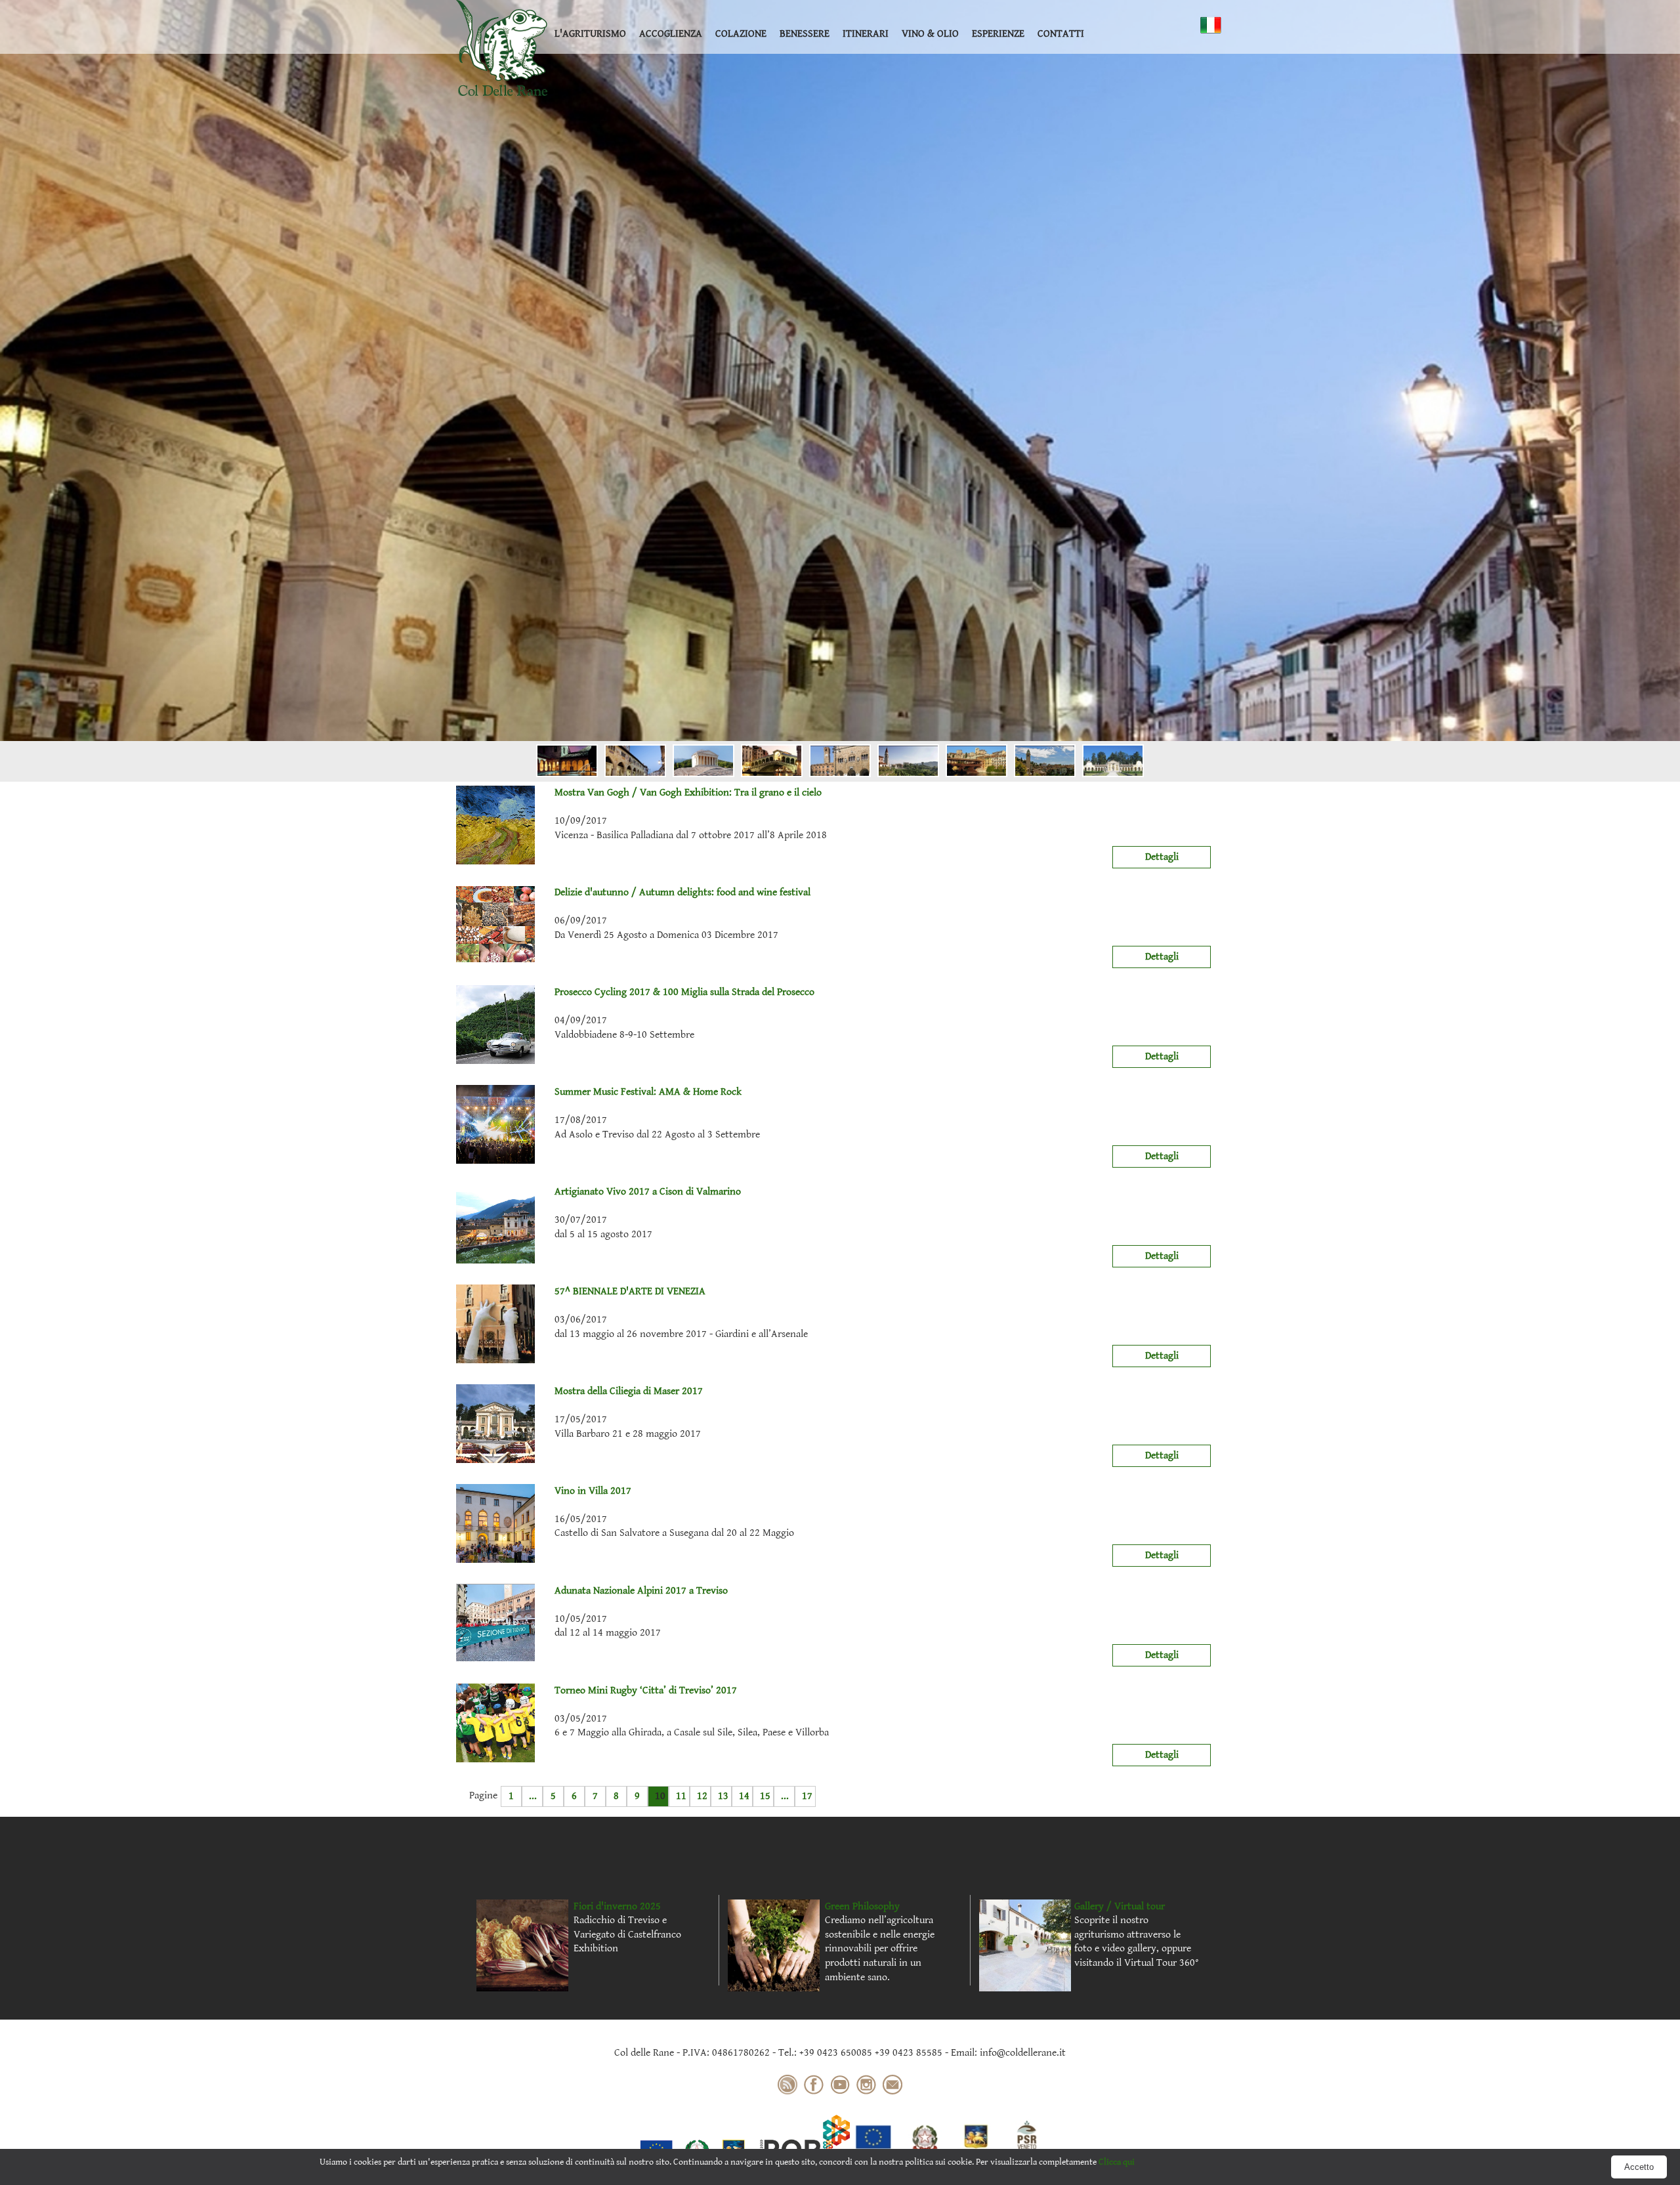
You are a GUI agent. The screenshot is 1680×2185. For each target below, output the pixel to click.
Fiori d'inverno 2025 (617, 1906)
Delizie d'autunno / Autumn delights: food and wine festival (682, 892)
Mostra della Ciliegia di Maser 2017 (629, 1391)
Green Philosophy (862, 1906)
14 (744, 1796)
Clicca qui (1117, 2162)
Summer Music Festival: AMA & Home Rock (648, 1092)
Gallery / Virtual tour (1120, 1906)
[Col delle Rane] (502, 48)
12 (702, 1796)
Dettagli (1162, 857)
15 (765, 1796)
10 (660, 1796)
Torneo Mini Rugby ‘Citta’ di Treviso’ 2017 (646, 1690)
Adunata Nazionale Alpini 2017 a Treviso (641, 1591)
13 (723, 1796)
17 (807, 1796)
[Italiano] (1211, 25)
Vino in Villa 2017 (593, 1491)
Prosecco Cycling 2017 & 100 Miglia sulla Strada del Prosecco (684, 992)
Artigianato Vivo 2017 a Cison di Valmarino (648, 1192)
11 (681, 1796)
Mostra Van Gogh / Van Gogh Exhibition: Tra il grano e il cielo (688, 793)
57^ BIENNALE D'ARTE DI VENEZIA (630, 1291)
